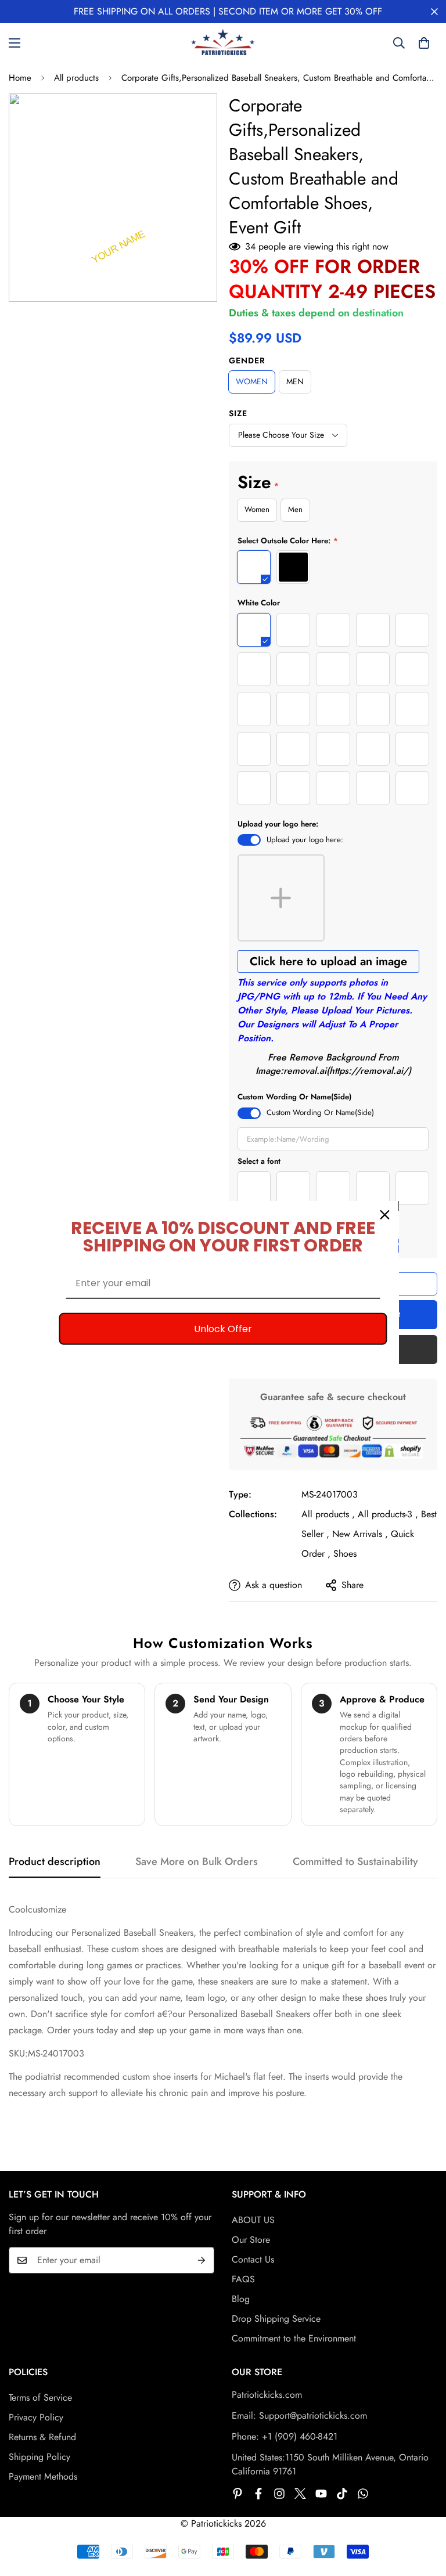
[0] (424, 43)
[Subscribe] (202, 2260)
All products (76, 78)
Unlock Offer (223, 1329)
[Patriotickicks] (223, 43)
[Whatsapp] (363, 2494)
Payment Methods (43, 2476)
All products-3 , (388, 1514)
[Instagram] (279, 2494)
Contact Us (253, 2259)
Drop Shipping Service (276, 2319)
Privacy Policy (36, 2417)
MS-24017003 (330, 1494)
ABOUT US (253, 2220)
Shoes (345, 1554)
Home (20, 78)
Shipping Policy (39, 2457)
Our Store (251, 2240)
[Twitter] (300, 2494)
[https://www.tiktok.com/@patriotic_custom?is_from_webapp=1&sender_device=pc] (342, 2494)
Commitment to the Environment (294, 2338)
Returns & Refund (42, 2437)
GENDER (247, 360)
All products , (328, 1514)
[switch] (249, 840)
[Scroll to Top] (423, 2513)
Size (238, 413)
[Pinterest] (238, 2494)
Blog (241, 2299)
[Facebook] (258, 2494)
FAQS (243, 2279)
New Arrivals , (360, 1534)
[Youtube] (321, 2494)
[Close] (385, 1215)
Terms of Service (40, 2398)
